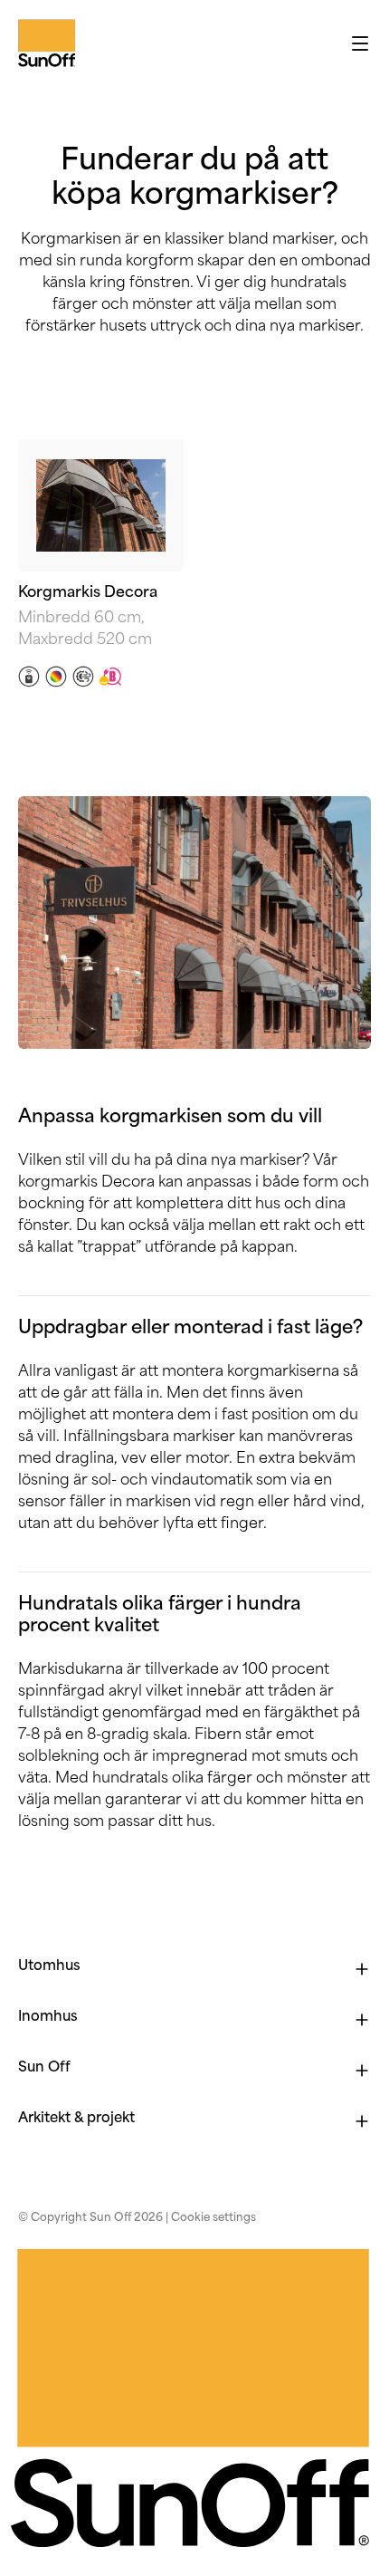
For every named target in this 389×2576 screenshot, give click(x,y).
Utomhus (49, 1967)
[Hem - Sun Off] (23, 43)
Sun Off (44, 2068)
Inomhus (48, 2018)
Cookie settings (213, 2218)
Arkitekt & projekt (76, 2119)
